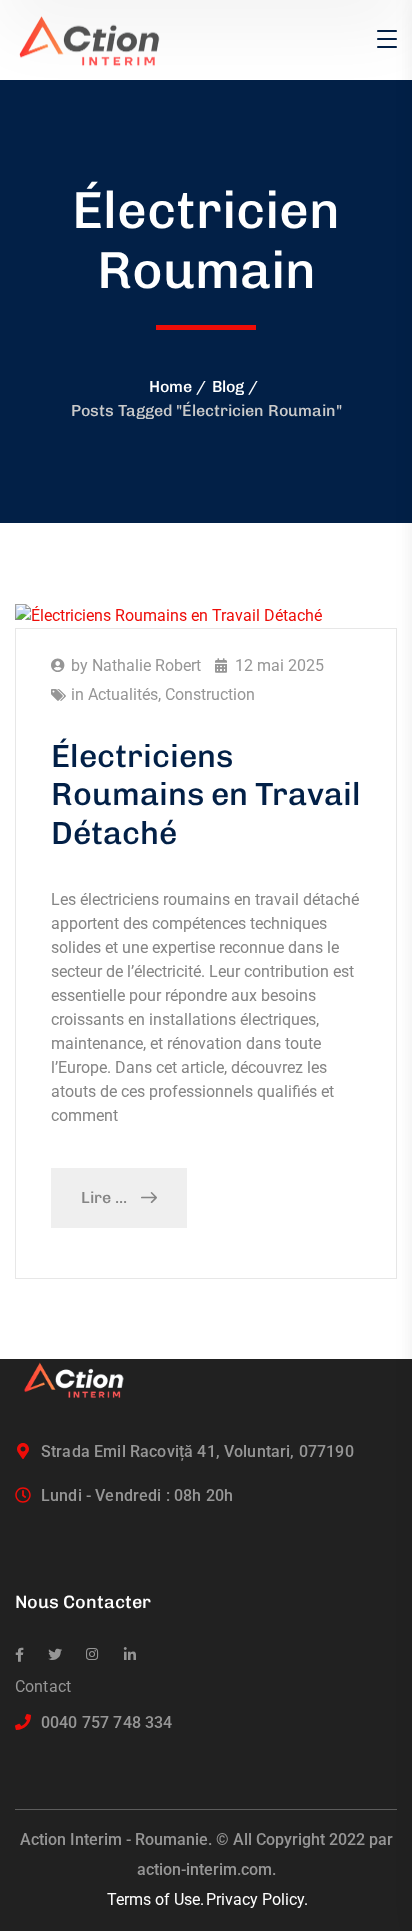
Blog (228, 386)
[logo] (98, 38)
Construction (210, 694)
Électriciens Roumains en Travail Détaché (206, 794)
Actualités (123, 694)
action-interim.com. (206, 1869)
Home (170, 386)
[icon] (19, 1655)
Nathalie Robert (146, 665)
